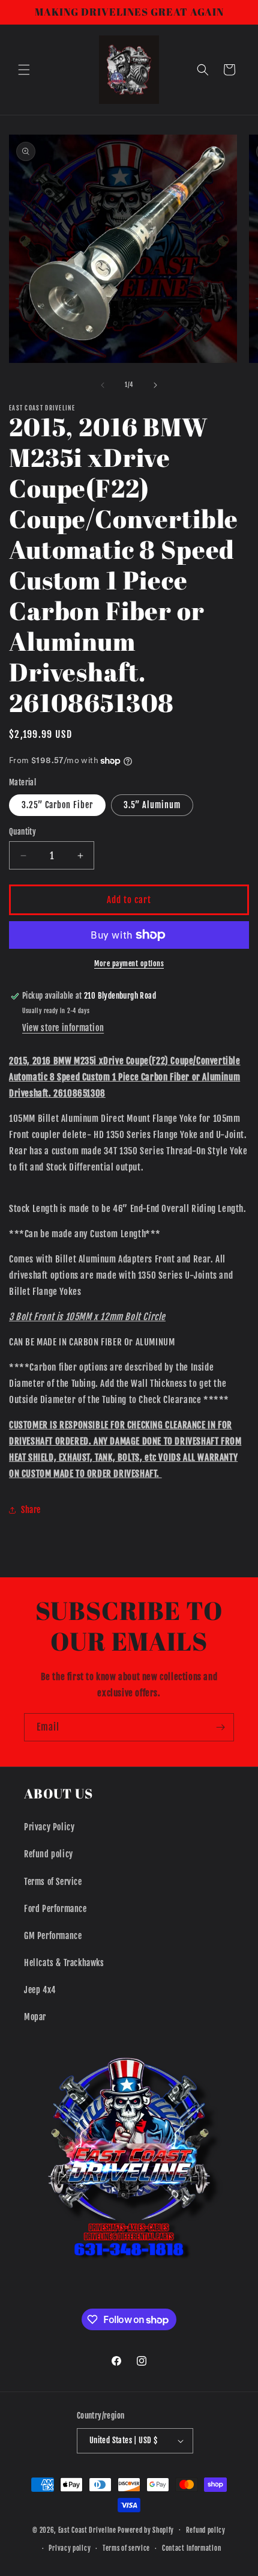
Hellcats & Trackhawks (64, 1963)
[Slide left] (103, 385)
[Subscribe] (220, 1727)
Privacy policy (70, 2548)
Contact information (191, 2548)
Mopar (35, 2017)
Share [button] (31, 1510)
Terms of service (126, 2548)
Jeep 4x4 (40, 1990)
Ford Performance (55, 1909)
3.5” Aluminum (152, 805)
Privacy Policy (49, 1827)
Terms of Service (53, 1882)
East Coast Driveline (88, 2530)
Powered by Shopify (146, 2530)
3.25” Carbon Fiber (57, 805)
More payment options (129, 964)
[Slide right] (155, 385)
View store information (63, 1028)
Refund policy (49, 1854)
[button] (24, 70)
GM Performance (53, 1936)
